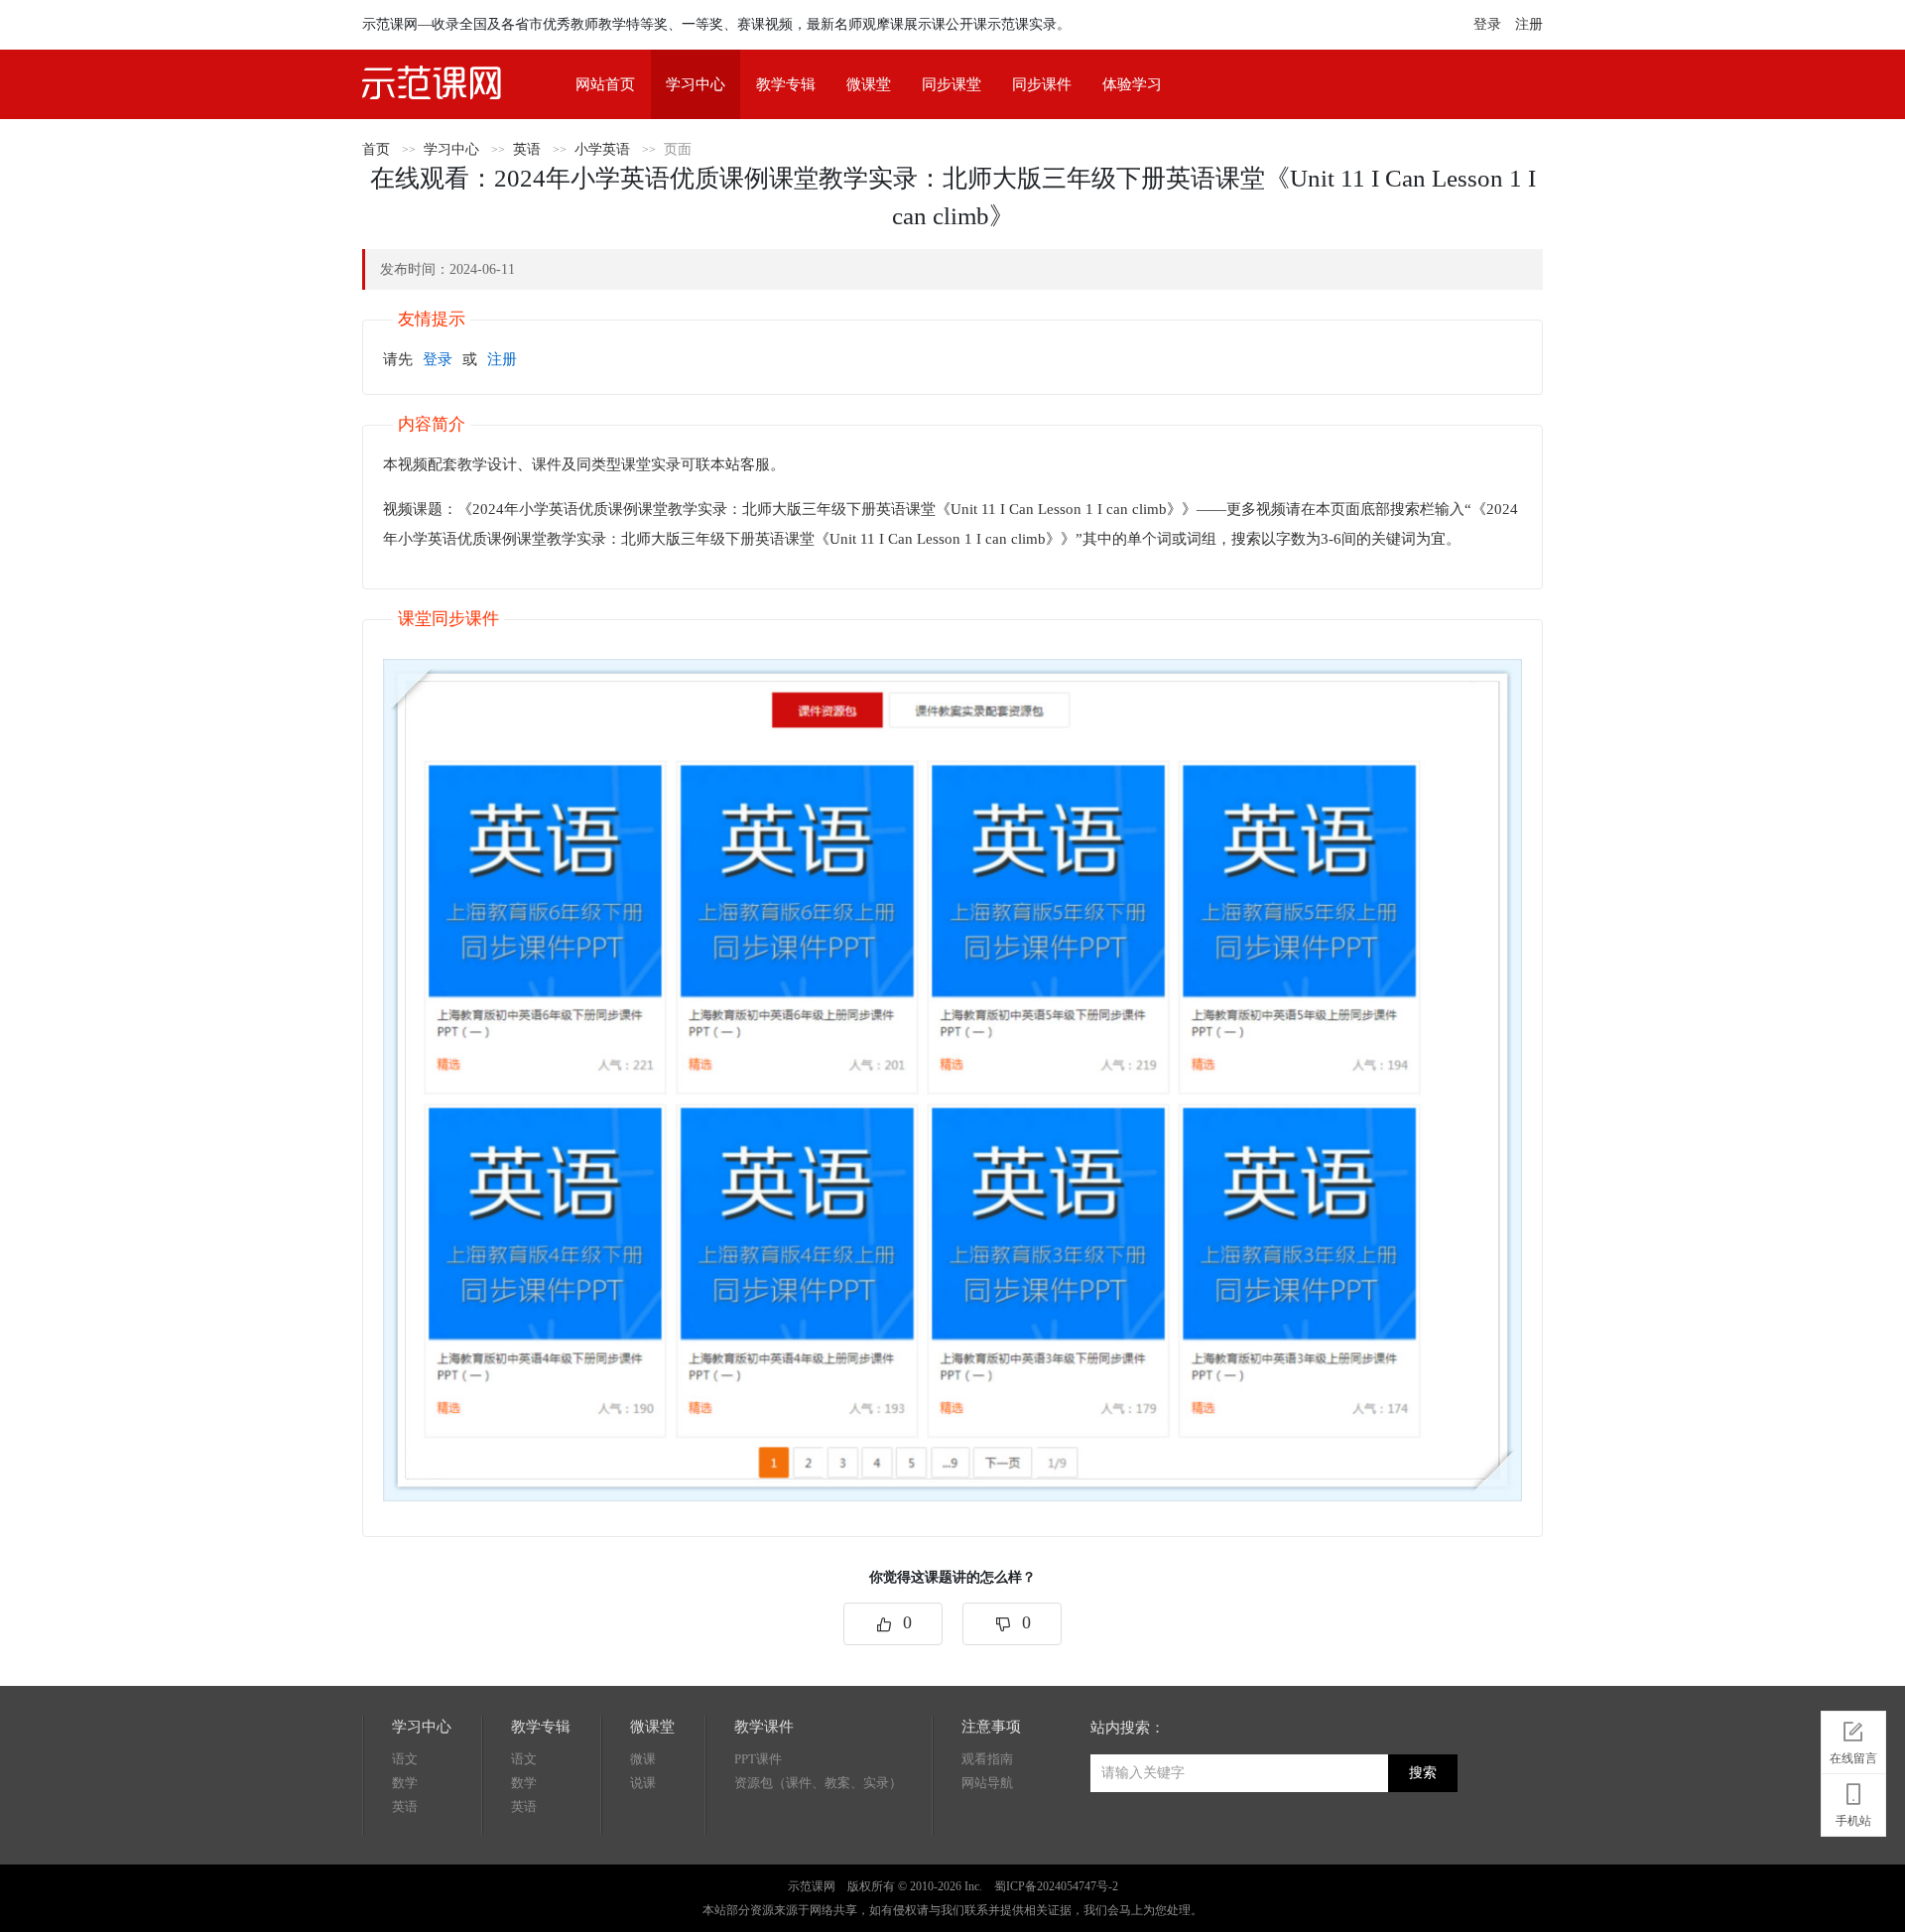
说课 (643, 1783)
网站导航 (987, 1783)
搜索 (1423, 1773)
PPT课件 (758, 1759)
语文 (405, 1759)
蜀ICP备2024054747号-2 (1056, 1886)
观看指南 (987, 1759)
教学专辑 (786, 84)
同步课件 (1042, 84)
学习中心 (696, 84)
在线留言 (1853, 1758)
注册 (1529, 24)
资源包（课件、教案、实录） (818, 1783)
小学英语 (602, 149)
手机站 (1853, 1821)
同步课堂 (952, 84)
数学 (405, 1783)
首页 (376, 149)
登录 (1487, 24)
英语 (527, 149)
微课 (643, 1759)
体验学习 (1132, 84)
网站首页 (605, 84)
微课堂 (869, 84)
